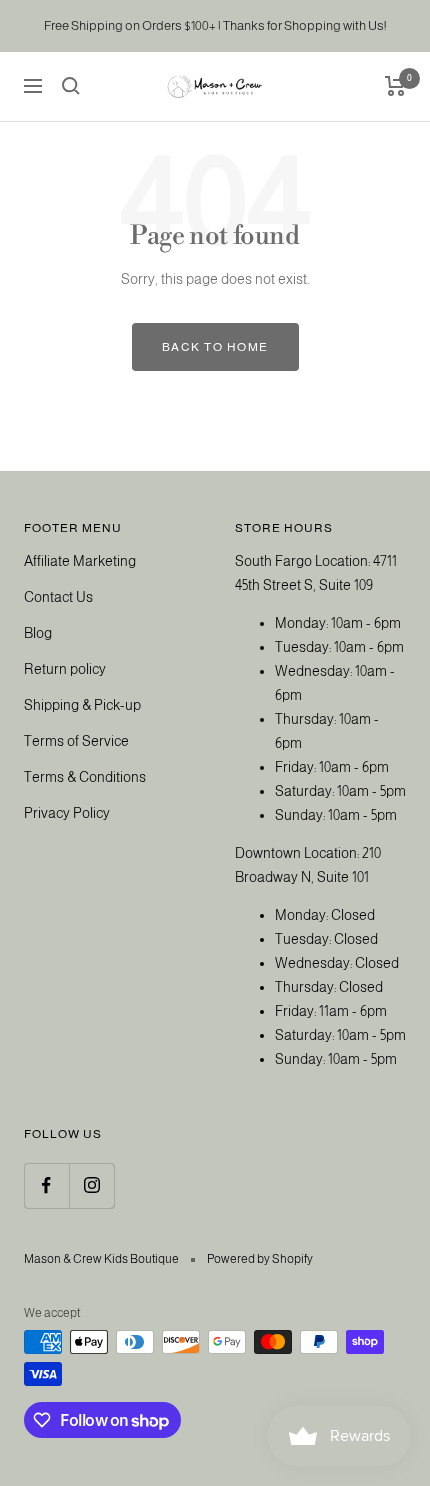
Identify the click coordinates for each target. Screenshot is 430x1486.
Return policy (65, 669)
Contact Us (58, 597)
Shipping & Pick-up (82, 705)
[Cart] (395, 86)
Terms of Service (76, 741)
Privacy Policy (67, 813)
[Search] (71, 86)
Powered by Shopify (260, 1259)
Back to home (215, 347)
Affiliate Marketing (80, 561)
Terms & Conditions (85, 777)
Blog (38, 633)
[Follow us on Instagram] (91, 1185)
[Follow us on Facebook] (46, 1185)
